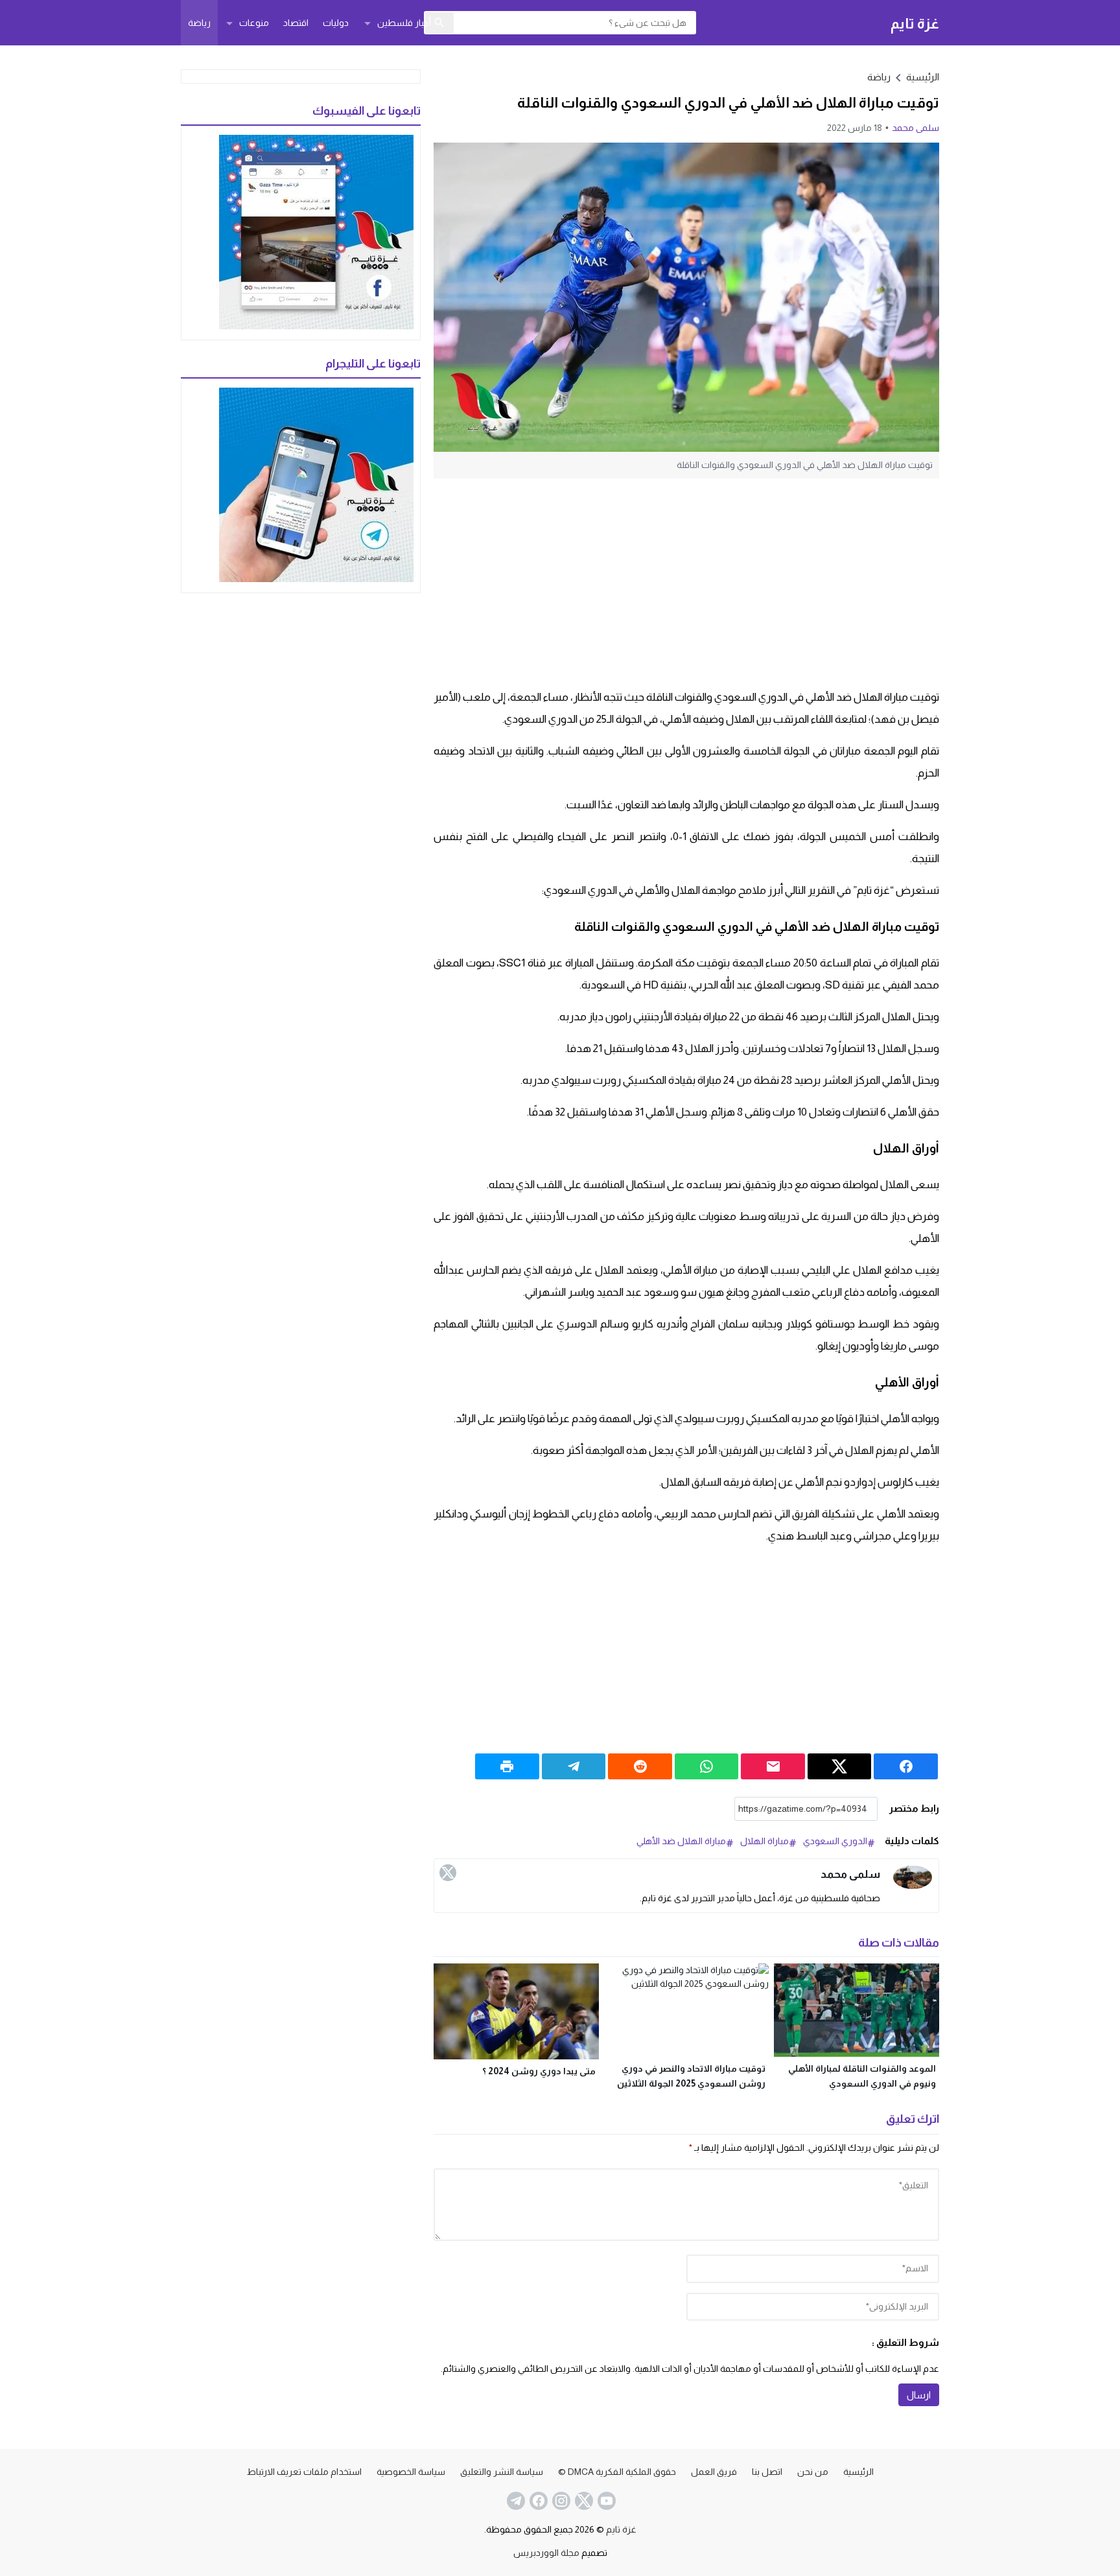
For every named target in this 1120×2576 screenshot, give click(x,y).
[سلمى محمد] (913, 1878)
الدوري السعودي (835, 1841)
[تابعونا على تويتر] (583, 2501)
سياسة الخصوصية (411, 2472)
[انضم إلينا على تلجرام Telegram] (515, 2501)
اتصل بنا (767, 2472)
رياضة (199, 23)
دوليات (336, 23)
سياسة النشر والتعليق (502, 2472)
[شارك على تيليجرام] (574, 1766)
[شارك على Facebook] (906, 1766)
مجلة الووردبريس (546, 2553)
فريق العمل (714, 2472)
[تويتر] (448, 1873)
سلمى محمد (916, 128)
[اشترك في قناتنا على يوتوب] (605, 2501)
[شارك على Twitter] (840, 1766)
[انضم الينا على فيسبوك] (537, 2501)
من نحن (813, 2472)
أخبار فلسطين (404, 23)
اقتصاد (296, 23)
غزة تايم (915, 23)
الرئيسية (858, 2472)
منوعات (254, 23)
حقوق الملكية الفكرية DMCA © (617, 2472)
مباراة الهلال (764, 1841)
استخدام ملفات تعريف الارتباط (304, 2472)
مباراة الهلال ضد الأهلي (681, 1841)
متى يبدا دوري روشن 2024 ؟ (539, 2071)
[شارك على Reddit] (640, 1766)
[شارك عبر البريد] (773, 1766)
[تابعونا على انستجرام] (560, 2501)
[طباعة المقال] (507, 1766)
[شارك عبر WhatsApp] (707, 1766)
